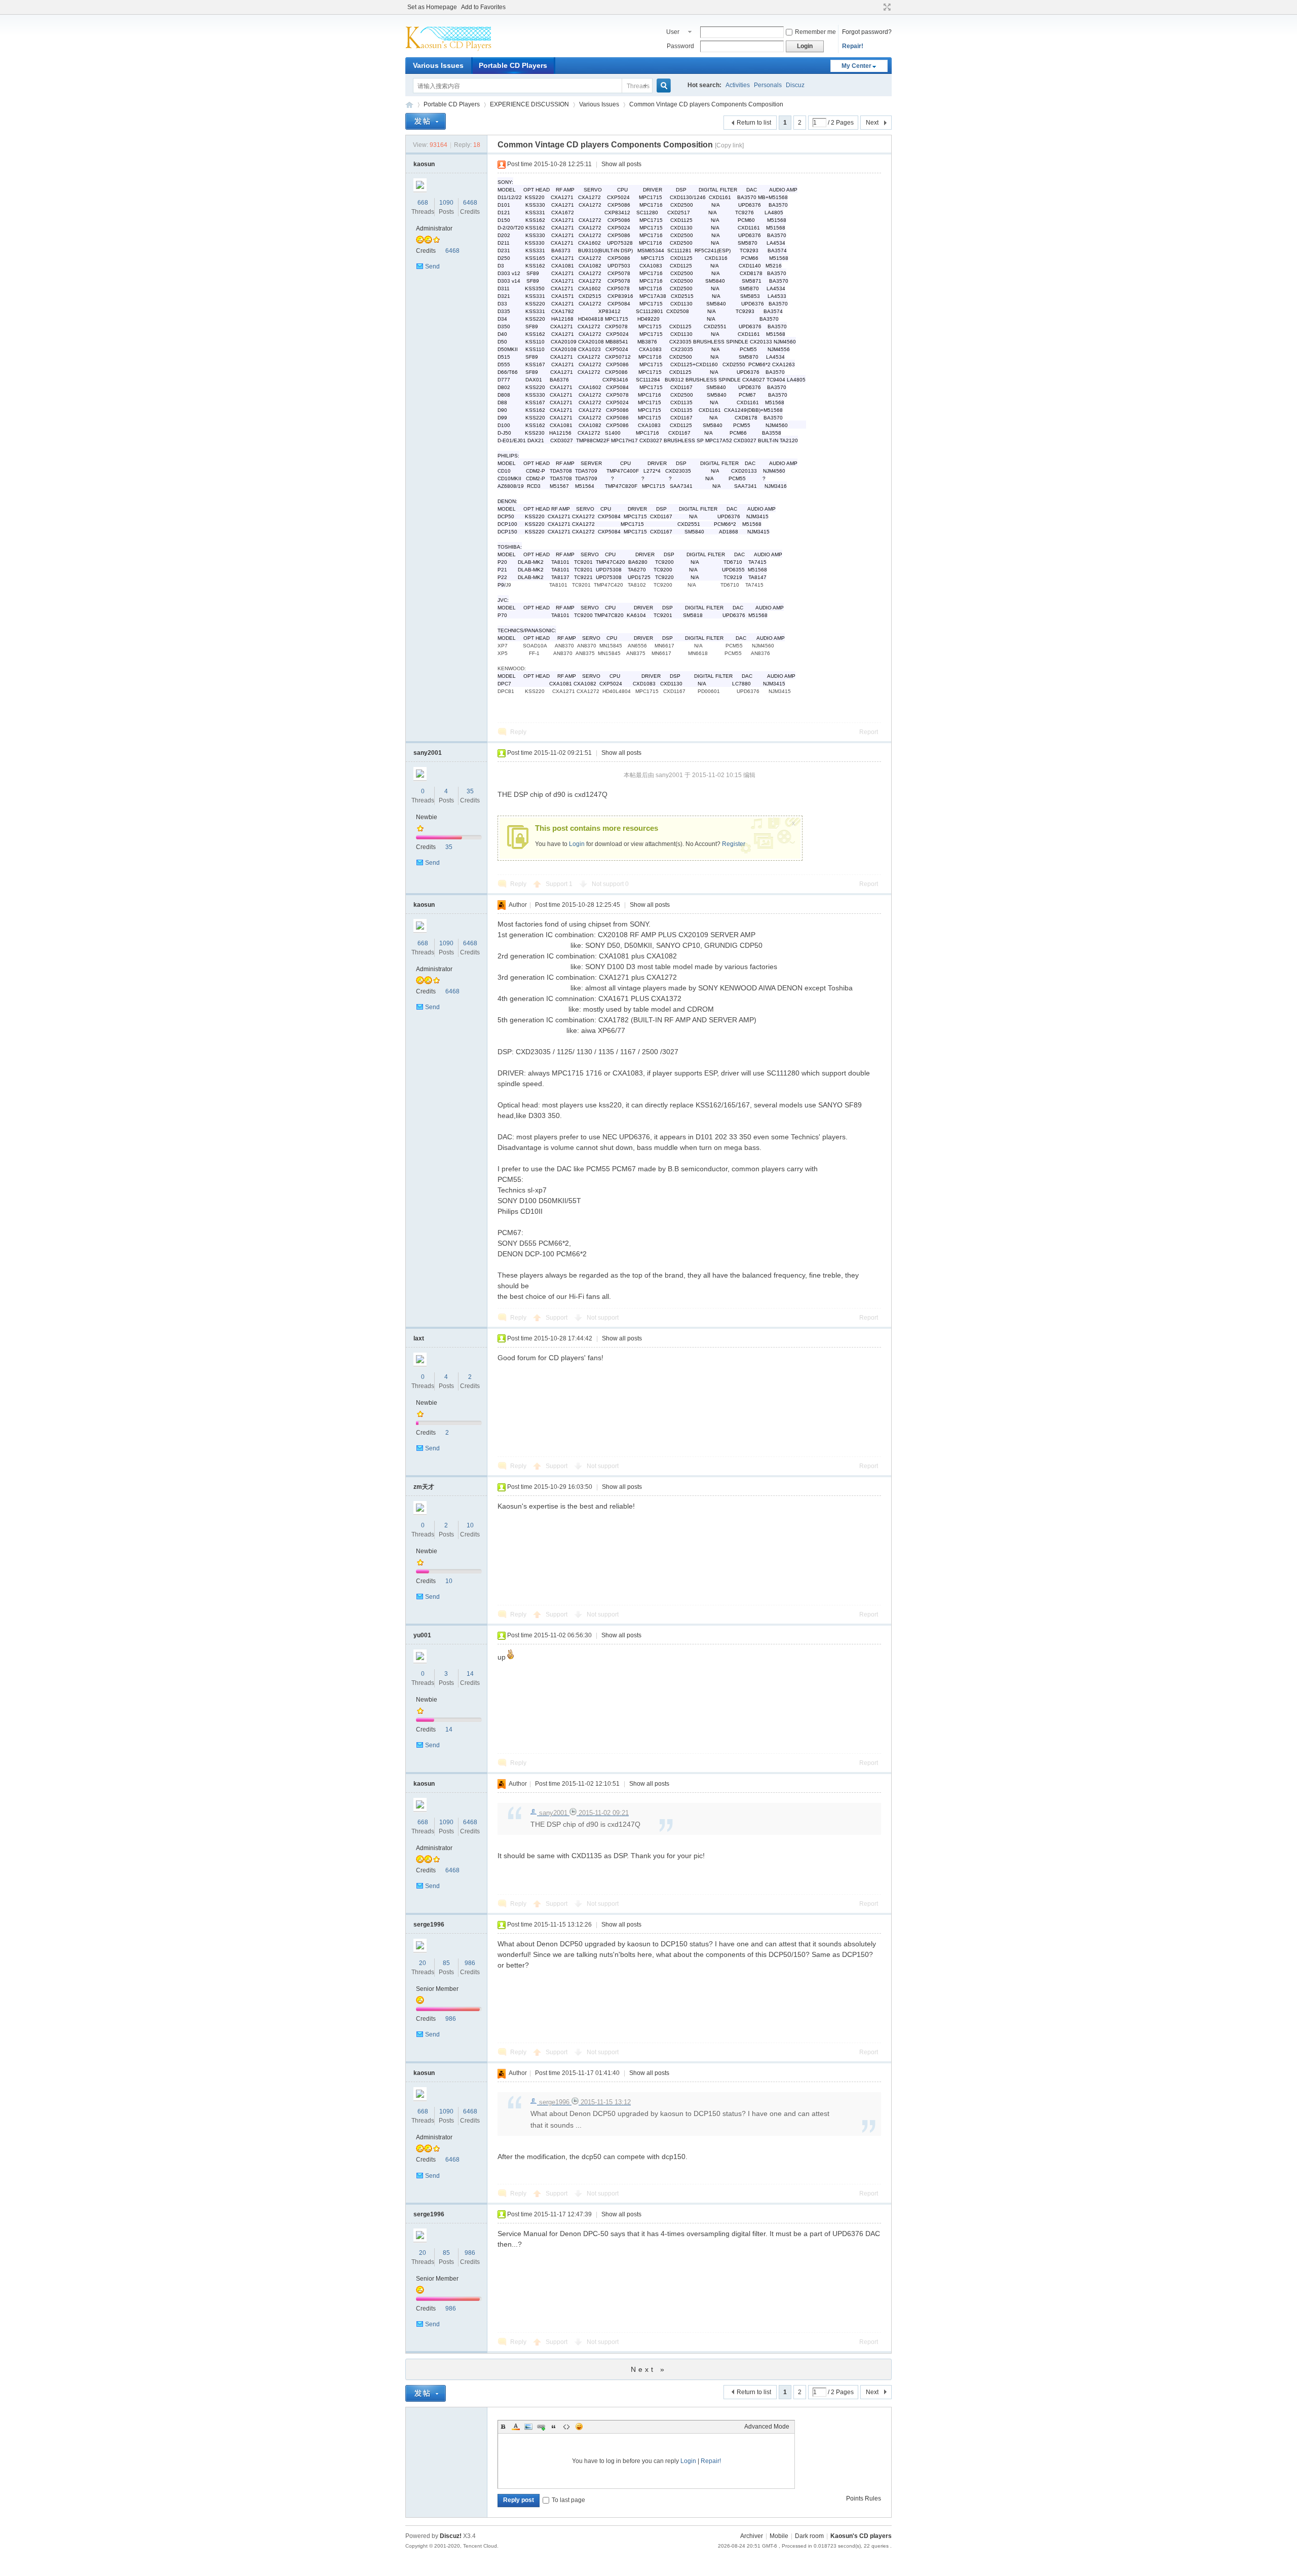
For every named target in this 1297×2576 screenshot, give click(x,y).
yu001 (422, 1635)
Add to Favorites (483, 7)
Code (566, 2427)
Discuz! (451, 2536)
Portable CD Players (513, 65)
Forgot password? (867, 32)
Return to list (754, 123)
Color (516, 2427)
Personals (768, 85)
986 (470, 1963)
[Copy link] (729, 145)
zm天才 (424, 1487)
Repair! (853, 46)
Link (541, 2427)
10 (470, 1525)
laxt (419, 1338)
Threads (638, 86)
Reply (518, 732)
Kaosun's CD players (861, 2536)
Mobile (779, 2536)
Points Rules (864, 2498)
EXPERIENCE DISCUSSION (529, 104)
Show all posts (621, 164)
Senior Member (437, 1989)
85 (446, 1963)
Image (528, 2427)
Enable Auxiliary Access (878, 7)
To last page (568, 2500)
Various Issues (438, 65)
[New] (426, 121)
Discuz (795, 85)
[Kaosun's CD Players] (448, 51)
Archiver (752, 2536)
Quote (554, 2427)
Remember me (815, 32)
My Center (856, 66)
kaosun (424, 164)
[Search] (668, 86)
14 (470, 1674)
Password (680, 46)
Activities (738, 85)
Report (869, 732)
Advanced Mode (767, 2427)
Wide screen (886, 7)
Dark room (809, 2536)
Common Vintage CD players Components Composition (706, 104)
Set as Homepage (432, 7)
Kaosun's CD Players (409, 105)
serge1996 (429, 1925)
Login (577, 844)
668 (423, 203)
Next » (649, 2369)
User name (674, 33)
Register (734, 844)
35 (470, 791)
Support (559, 884)
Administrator (434, 228)
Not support (610, 884)
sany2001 (428, 753)
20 (423, 1963)
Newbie (427, 817)
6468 (470, 203)
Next (872, 123)
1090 (446, 203)
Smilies (579, 2427)
